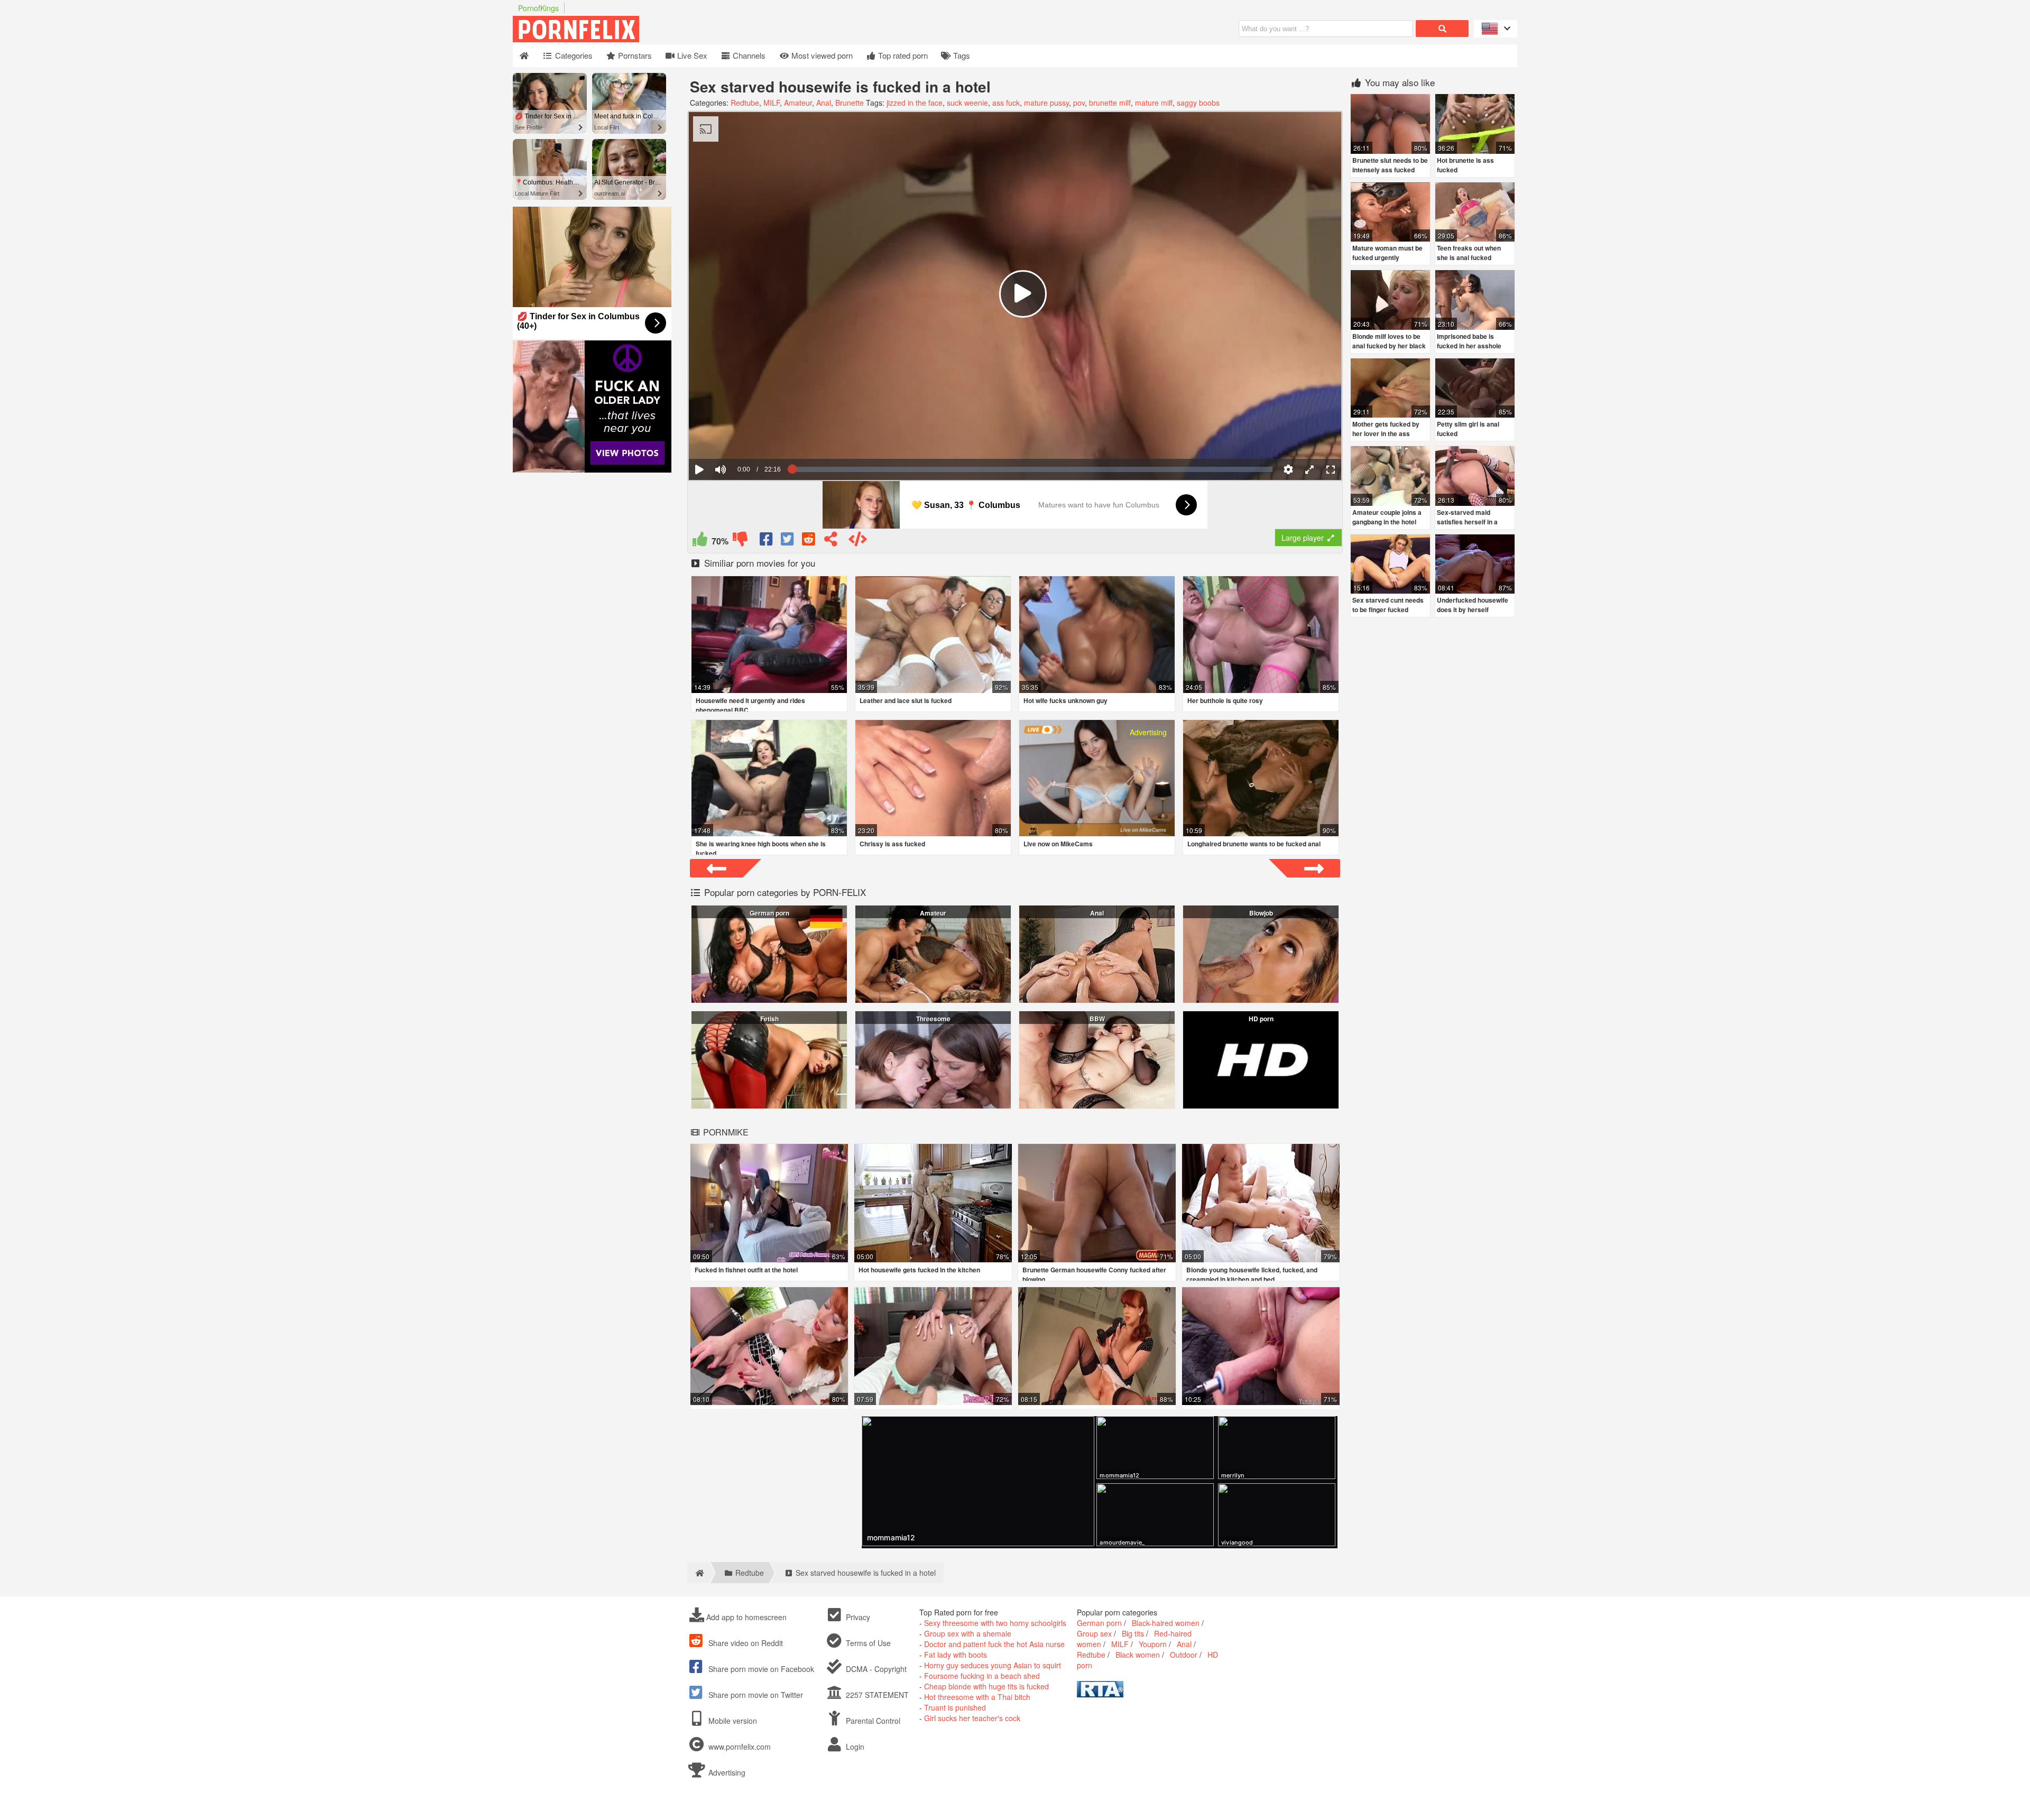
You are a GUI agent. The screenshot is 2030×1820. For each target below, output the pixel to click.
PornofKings (538, 8)
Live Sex (691, 55)
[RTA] (1100, 1694)
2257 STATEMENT (876, 1695)
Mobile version (732, 1721)
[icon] (524, 56)
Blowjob (1261, 913)
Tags (961, 55)
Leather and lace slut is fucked (906, 700)
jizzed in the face (915, 103)
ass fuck (1006, 103)
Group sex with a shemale (968, 1633)
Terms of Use (867, 1643)
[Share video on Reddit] (809, 541)
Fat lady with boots (956, 1655)
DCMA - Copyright (875, 1669)
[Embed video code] (857, 541)
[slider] (739, 437)
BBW (1097, 1019)
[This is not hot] (740, 541)
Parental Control (872, 1721)
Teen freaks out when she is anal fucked (1469, 253)
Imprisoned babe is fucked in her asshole (1469, 341)
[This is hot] (700, 541)
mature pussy (1046, 103)
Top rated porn (902, 55)
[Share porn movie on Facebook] (767, 541)
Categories (573, 55)
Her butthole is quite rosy (1225, 700)
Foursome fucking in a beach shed (982, 1676)
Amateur (798, 103)
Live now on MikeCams (1058, 844)
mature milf (1154, 103)
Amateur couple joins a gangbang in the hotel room (1387, 522)
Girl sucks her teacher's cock (972, 1718)
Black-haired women (1166, 1623)
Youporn (1153, 1644)
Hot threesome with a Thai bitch (977, 1697)
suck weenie (967, 103)
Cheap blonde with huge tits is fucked (986, 1686)
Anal (824, 103)
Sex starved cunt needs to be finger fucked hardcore (1388, 609)
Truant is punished (955, 1707)
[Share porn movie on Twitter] (788, 541)
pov (1079, 103)
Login (854, 1747)
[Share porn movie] (831, 541)
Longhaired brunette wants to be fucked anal (1254, 844)
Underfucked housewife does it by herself (1473, 605)
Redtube (745, 103)
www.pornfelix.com (740, 1747)
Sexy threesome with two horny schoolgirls (995, 1623)
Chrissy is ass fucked (892, 844)
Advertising (726, 1772)
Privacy (857, 1617)
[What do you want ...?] (1442, 29)
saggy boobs (1198, 103)
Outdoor (1184, 1655)
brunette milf (1110, 103)
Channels (748, 55)
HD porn (1261, 1019)
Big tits (1133, 1633)
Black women (1138, 1655)
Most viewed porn (821, 55)
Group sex (1094, 1633)
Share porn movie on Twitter (755, 1695)
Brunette (850, 103)
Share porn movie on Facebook (760, 1669)
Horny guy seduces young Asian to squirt (993, 1665)
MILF (772, 103)
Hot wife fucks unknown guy (1065, 700)
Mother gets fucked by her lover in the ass (1386, 429)
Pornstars (634, 55)
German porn (769, 913)
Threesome (933, 1019)
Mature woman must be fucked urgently (1387, 253)
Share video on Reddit (745, 1643)
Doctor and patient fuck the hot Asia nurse (994, 1644)
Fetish (769, 1019)
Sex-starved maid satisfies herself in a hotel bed (1467, 522)
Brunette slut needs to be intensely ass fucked (1390, 165)
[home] (698, 1573)
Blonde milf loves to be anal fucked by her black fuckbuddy (1389, 346)
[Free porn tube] (629, 39)
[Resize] (1309, 469)
